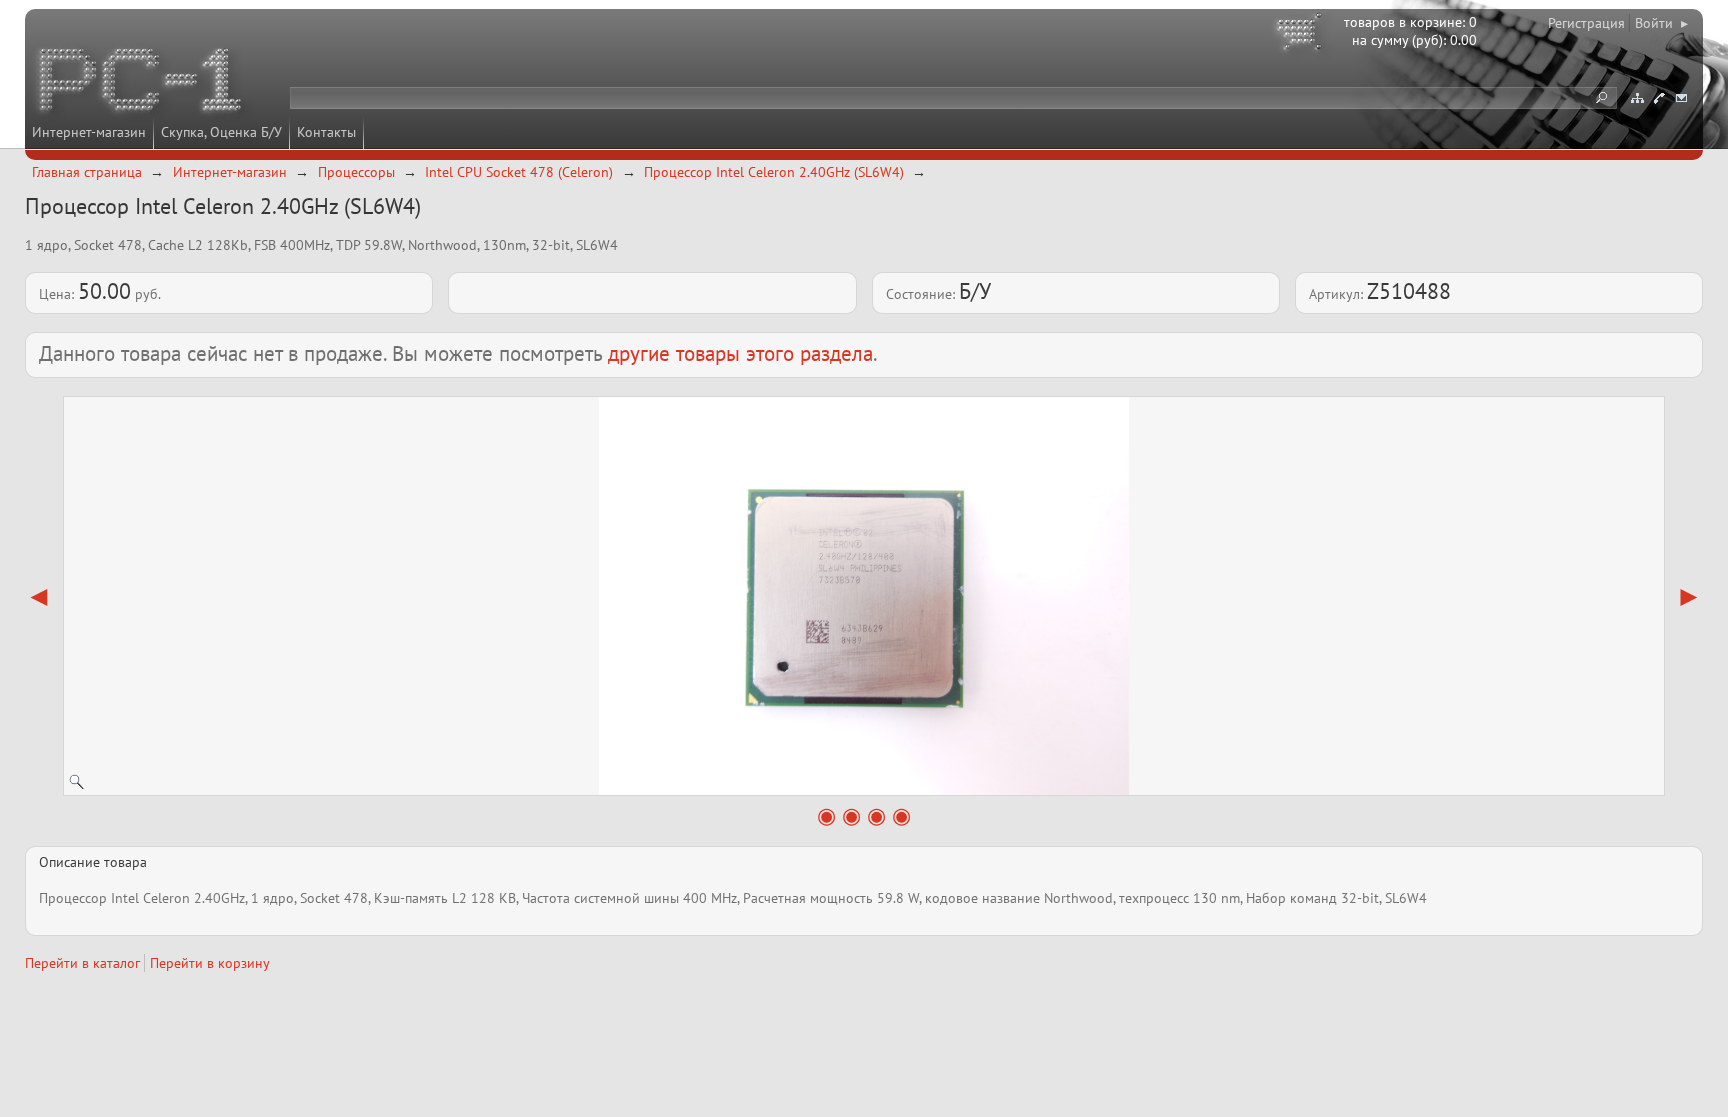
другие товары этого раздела (740, 353)
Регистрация (1586, 23)
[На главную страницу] (142, 83)
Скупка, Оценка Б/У (221, 132)
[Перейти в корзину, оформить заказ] (1302, 35)
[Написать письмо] (1681, 98)
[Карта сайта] (1637, 98)
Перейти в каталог (82, 963)
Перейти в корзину (210, 963)
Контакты (326, 132)
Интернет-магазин (89, 132)
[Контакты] (1659, 98)
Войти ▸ (1661, 23)
